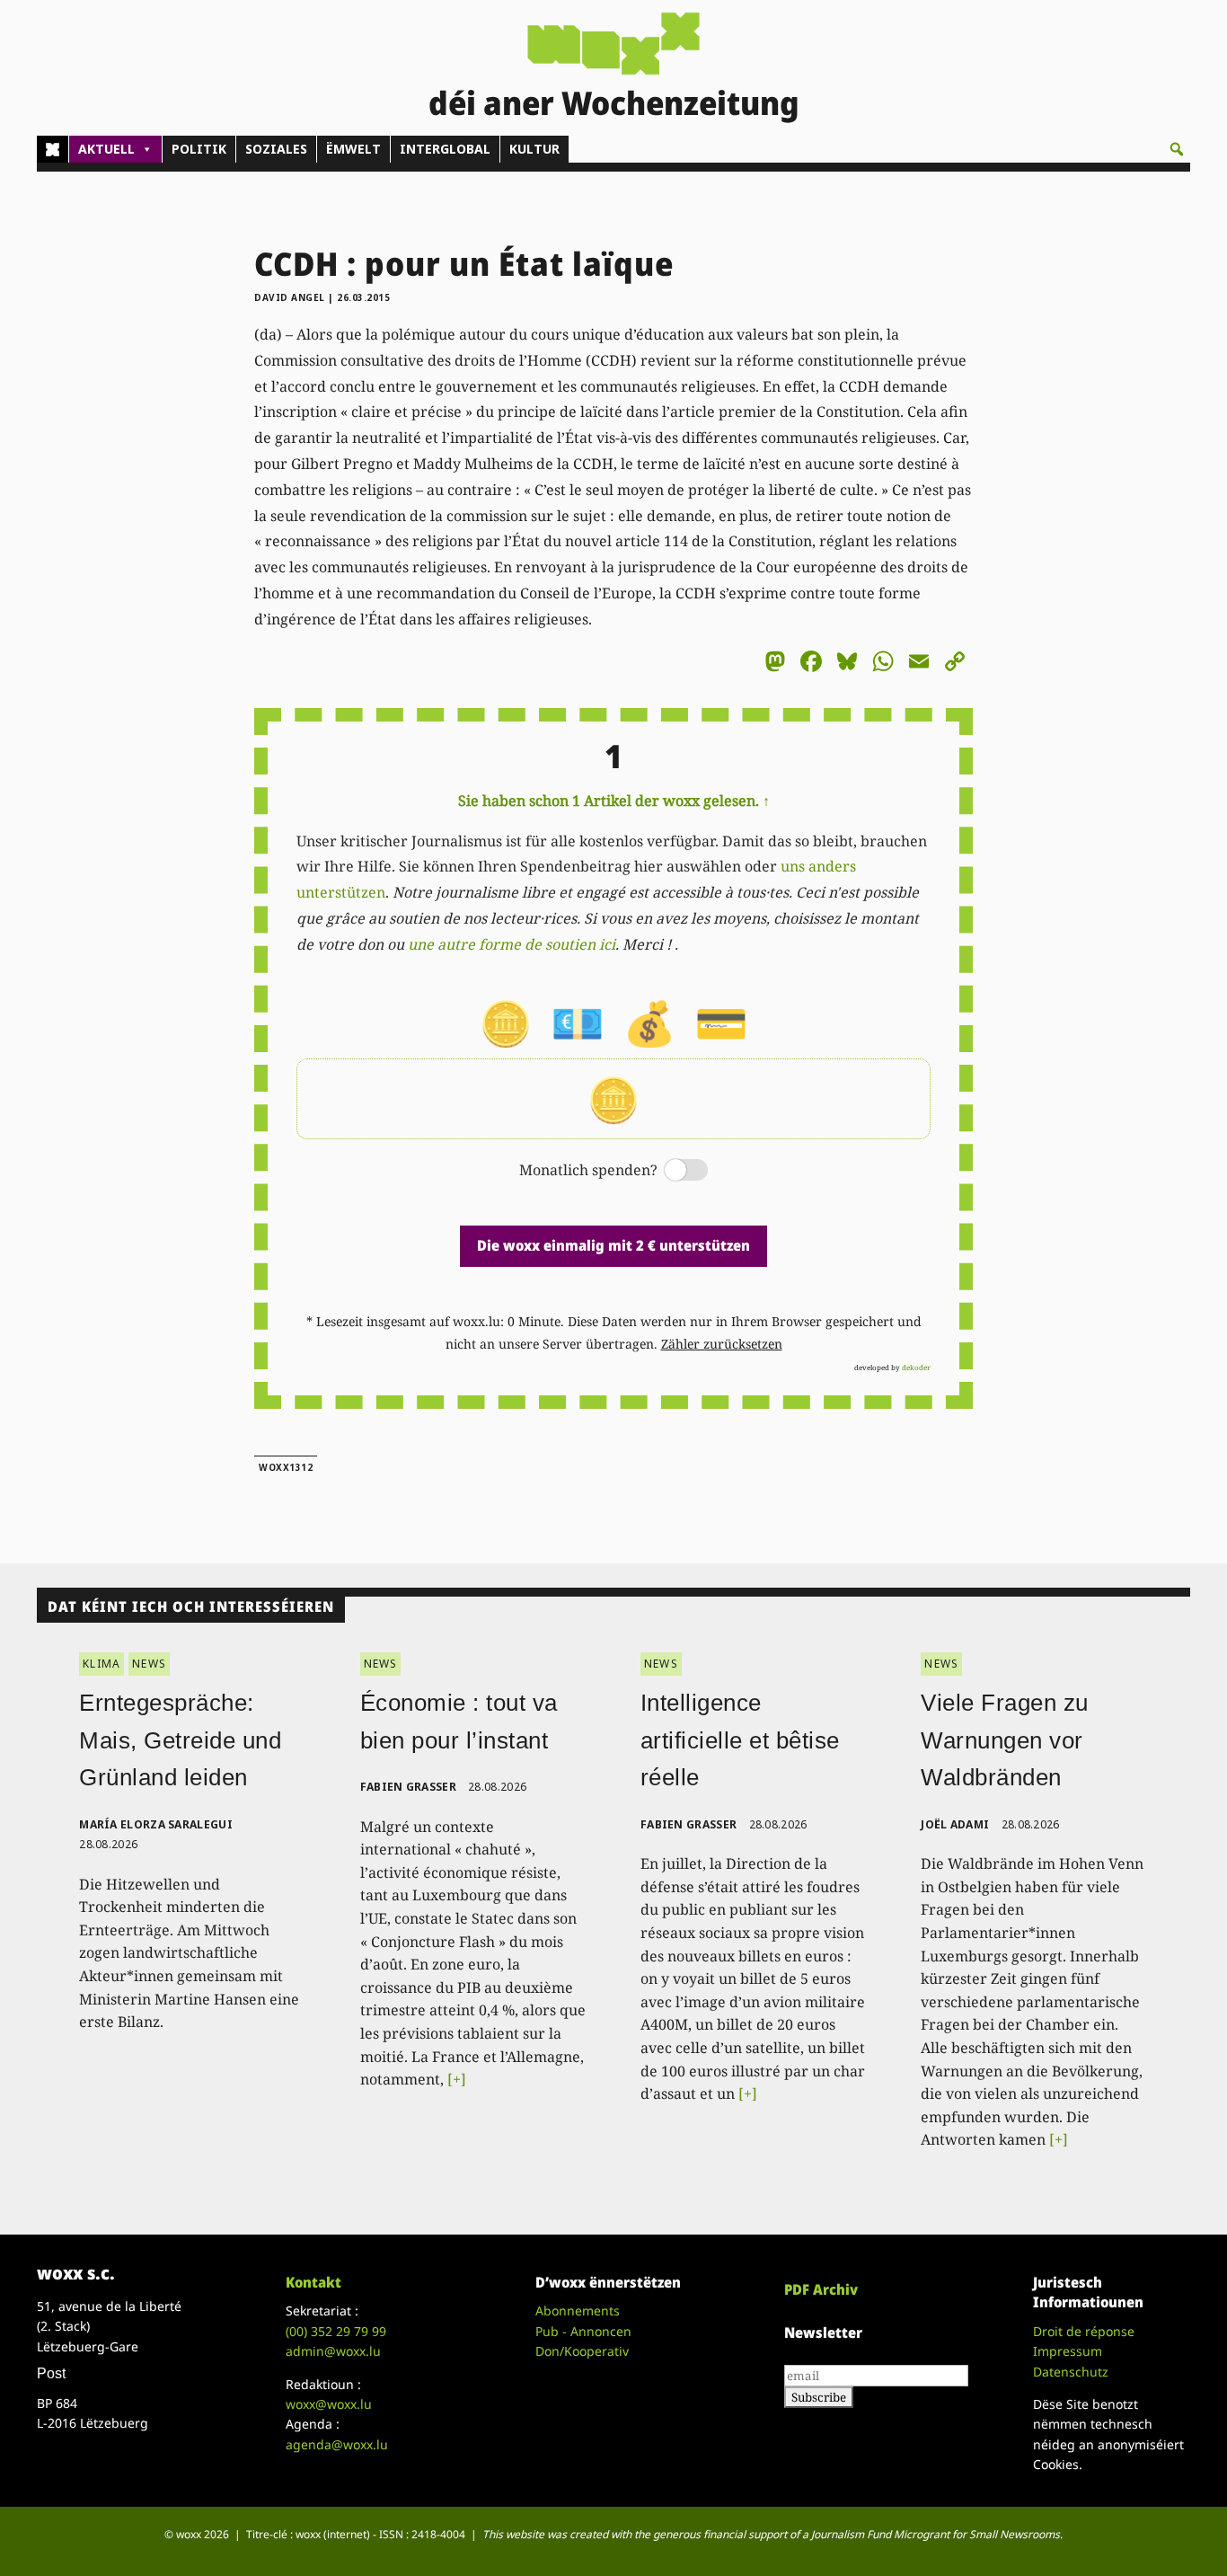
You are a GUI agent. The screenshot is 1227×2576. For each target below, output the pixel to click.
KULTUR (534, 149)
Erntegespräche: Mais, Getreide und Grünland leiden (180, 1740)
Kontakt (313, 2282)
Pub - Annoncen (583, 2331)
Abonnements (578, 2310)
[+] (457, 2079)
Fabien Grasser (408, 1787)
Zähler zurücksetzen (722, 1344)
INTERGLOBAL (445, 149)
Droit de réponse (1084, 2331)
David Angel (290, 297)
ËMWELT (353, 149)
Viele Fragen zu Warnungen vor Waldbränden (1005, 1740)
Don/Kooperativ (582, 2351)
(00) (336, 2331)
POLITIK (199, 149)
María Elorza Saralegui (156, 1824)
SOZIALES (276, 149)
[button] (1177, 149)
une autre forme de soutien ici (512, 944)
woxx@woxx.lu (329, 2404)
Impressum (1068, 2351)
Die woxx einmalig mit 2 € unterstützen (613, 1245)
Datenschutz (1071, 2372)
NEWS (149, 1664)
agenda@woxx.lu (337, 2444)
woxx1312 (286, 1467)
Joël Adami (955, 1824)
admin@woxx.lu (333, 2351)
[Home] (53, 149)
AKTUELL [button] (106, 149)
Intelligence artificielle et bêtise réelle (740, 1740)
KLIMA (102, 1664)
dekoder (916, 1367)
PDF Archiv (821, 2289)
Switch (671, 1171)
